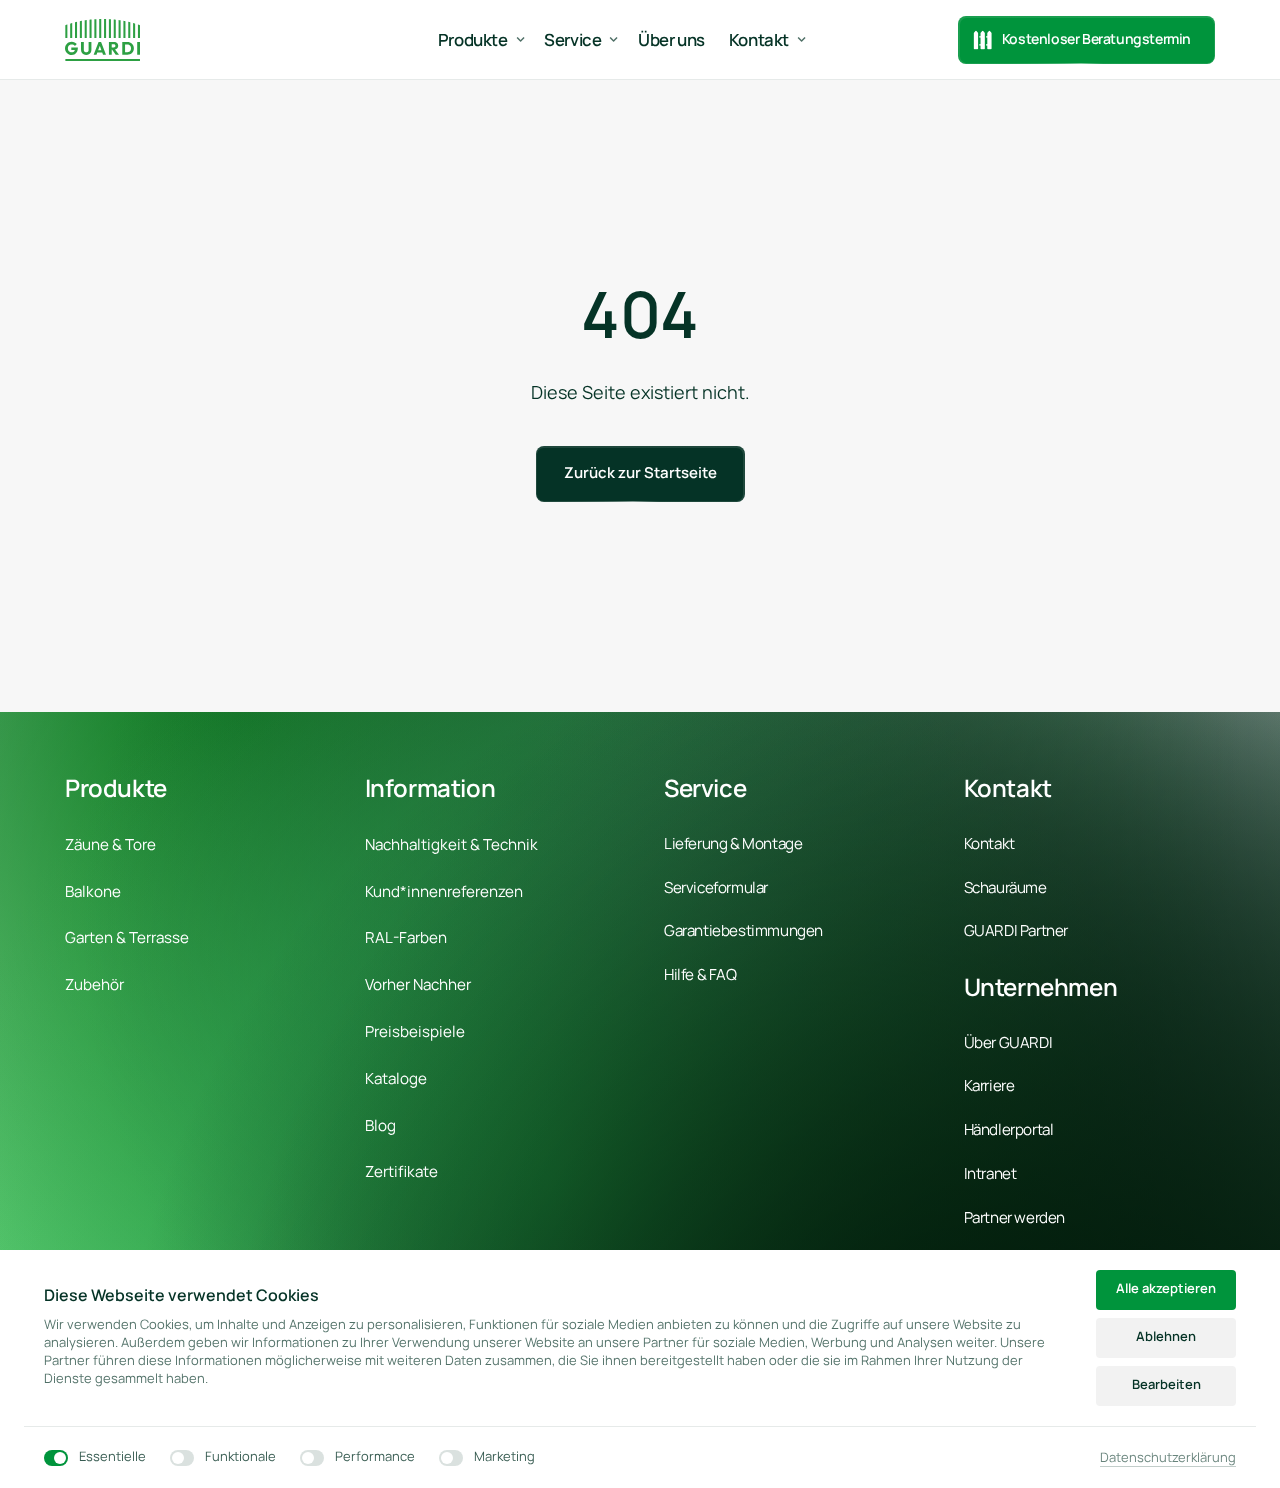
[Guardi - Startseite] (102, 39)
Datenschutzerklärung (1168, 1458)
